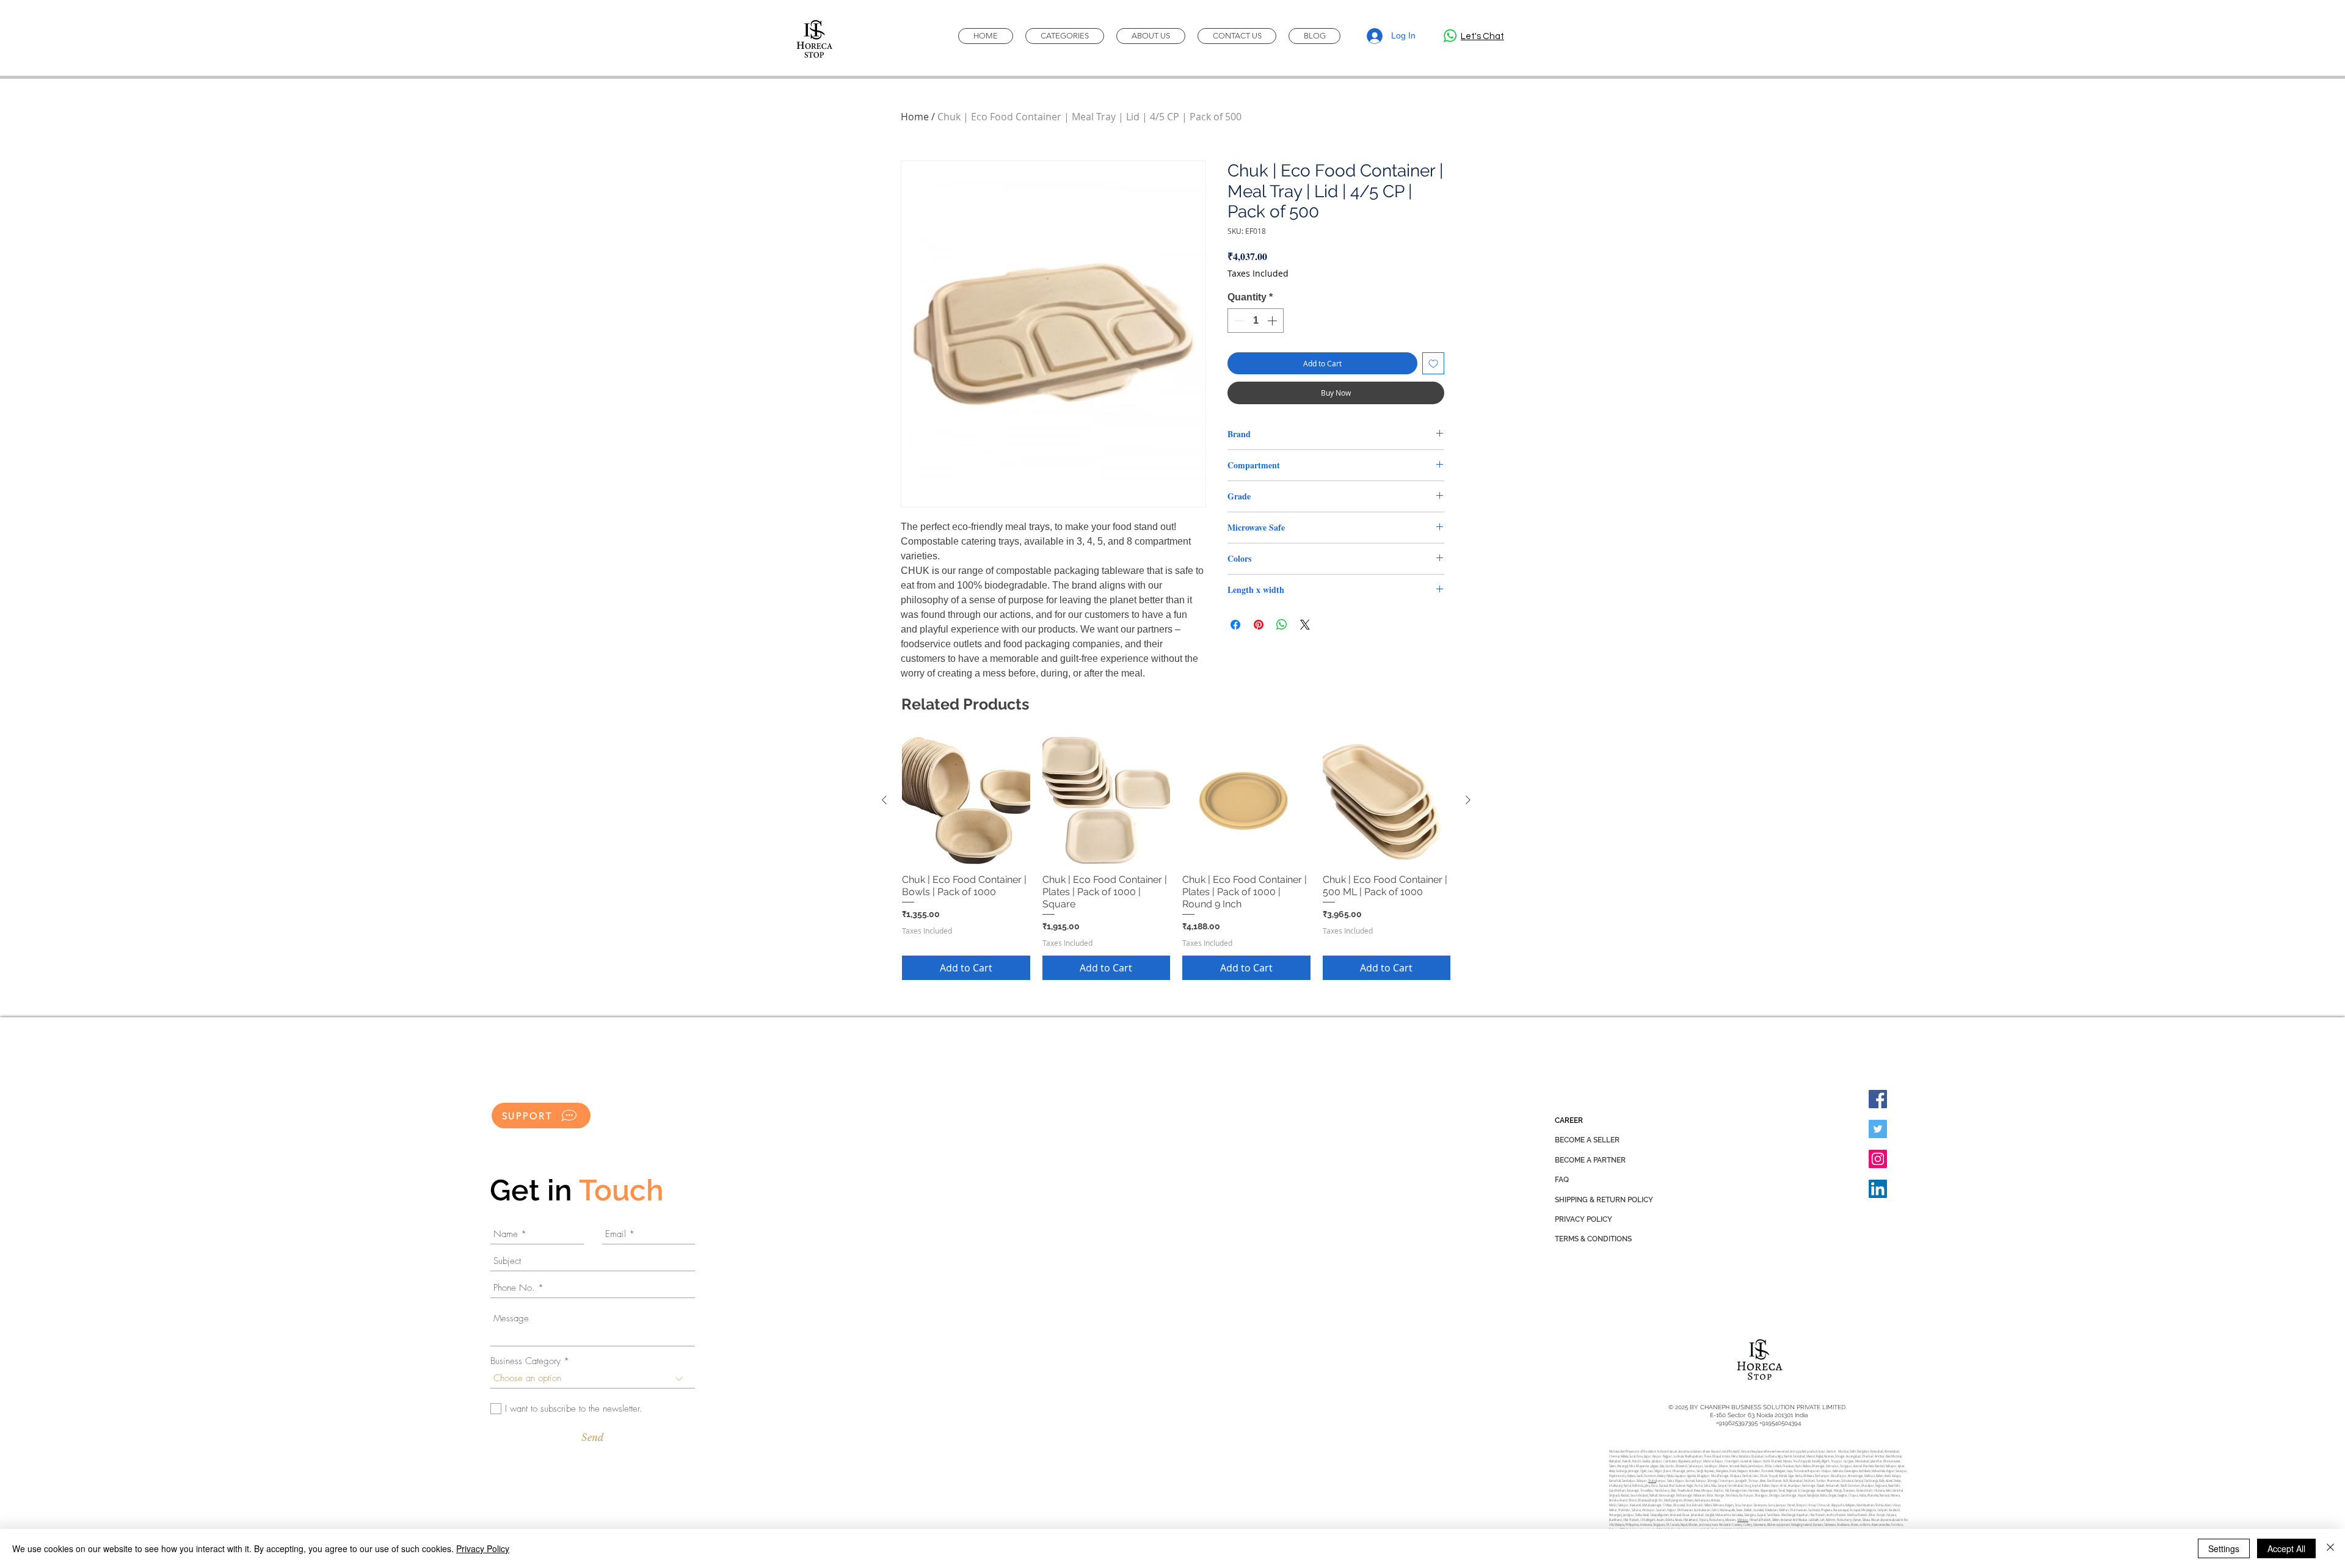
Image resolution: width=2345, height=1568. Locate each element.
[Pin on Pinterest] (1259, 625)
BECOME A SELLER (1587, 1140)
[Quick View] (966, 800)
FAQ (1562, 1180)
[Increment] (1273, 321)
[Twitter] (1878, 1129)
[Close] (2330, 1548)
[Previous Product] (884, 800)
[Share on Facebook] (1235, 625)
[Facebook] (1878, 1099)
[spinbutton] (1256, 321)
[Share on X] (1305, 625)
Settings (2224, 1548)
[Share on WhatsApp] (1282, 625)
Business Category (525, 1361)
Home (915, 117)
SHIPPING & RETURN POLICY (1604, 1200)
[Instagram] (1878, 1159)
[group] (1176, 858)
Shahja (1652, 1481)
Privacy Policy (483, 1548)
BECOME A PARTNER (1590, 1160)
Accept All (2286, 1548)
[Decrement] (1238, 321)
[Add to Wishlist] (1433, 363)
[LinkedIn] (1878, 1189)
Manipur (1743, 1520)
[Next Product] (1468, 800)
